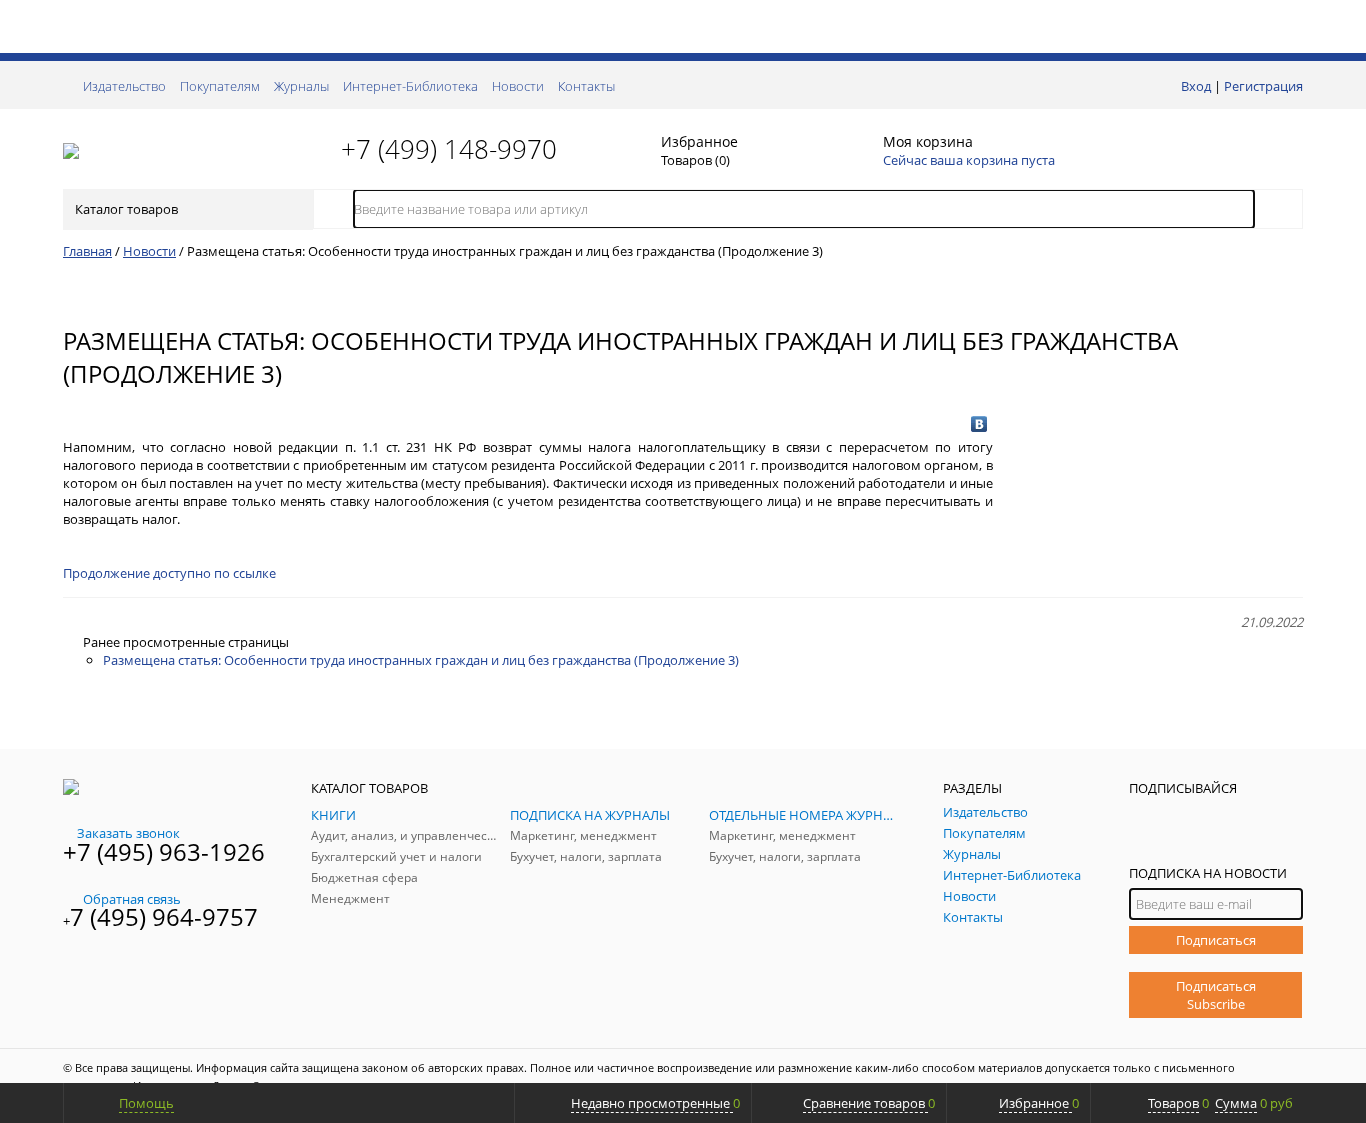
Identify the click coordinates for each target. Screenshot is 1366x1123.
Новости (518, 86)
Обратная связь (132, 899)
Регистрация (1263, 86)
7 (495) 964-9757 (164, 916)
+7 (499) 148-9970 (449, 149)
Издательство (124, 86)
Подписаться (1216, 940)
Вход (1196, 86)
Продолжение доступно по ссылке (169, 573)
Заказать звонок (128, 833)
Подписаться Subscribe (1216, 995)
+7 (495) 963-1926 (164, 851)
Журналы (301, 86)
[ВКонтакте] (979, 424)
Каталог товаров (126, 209)
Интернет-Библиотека (410, 86)
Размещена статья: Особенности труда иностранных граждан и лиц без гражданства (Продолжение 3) (421, 660)
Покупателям (220, 86)
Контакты (586, 86)
